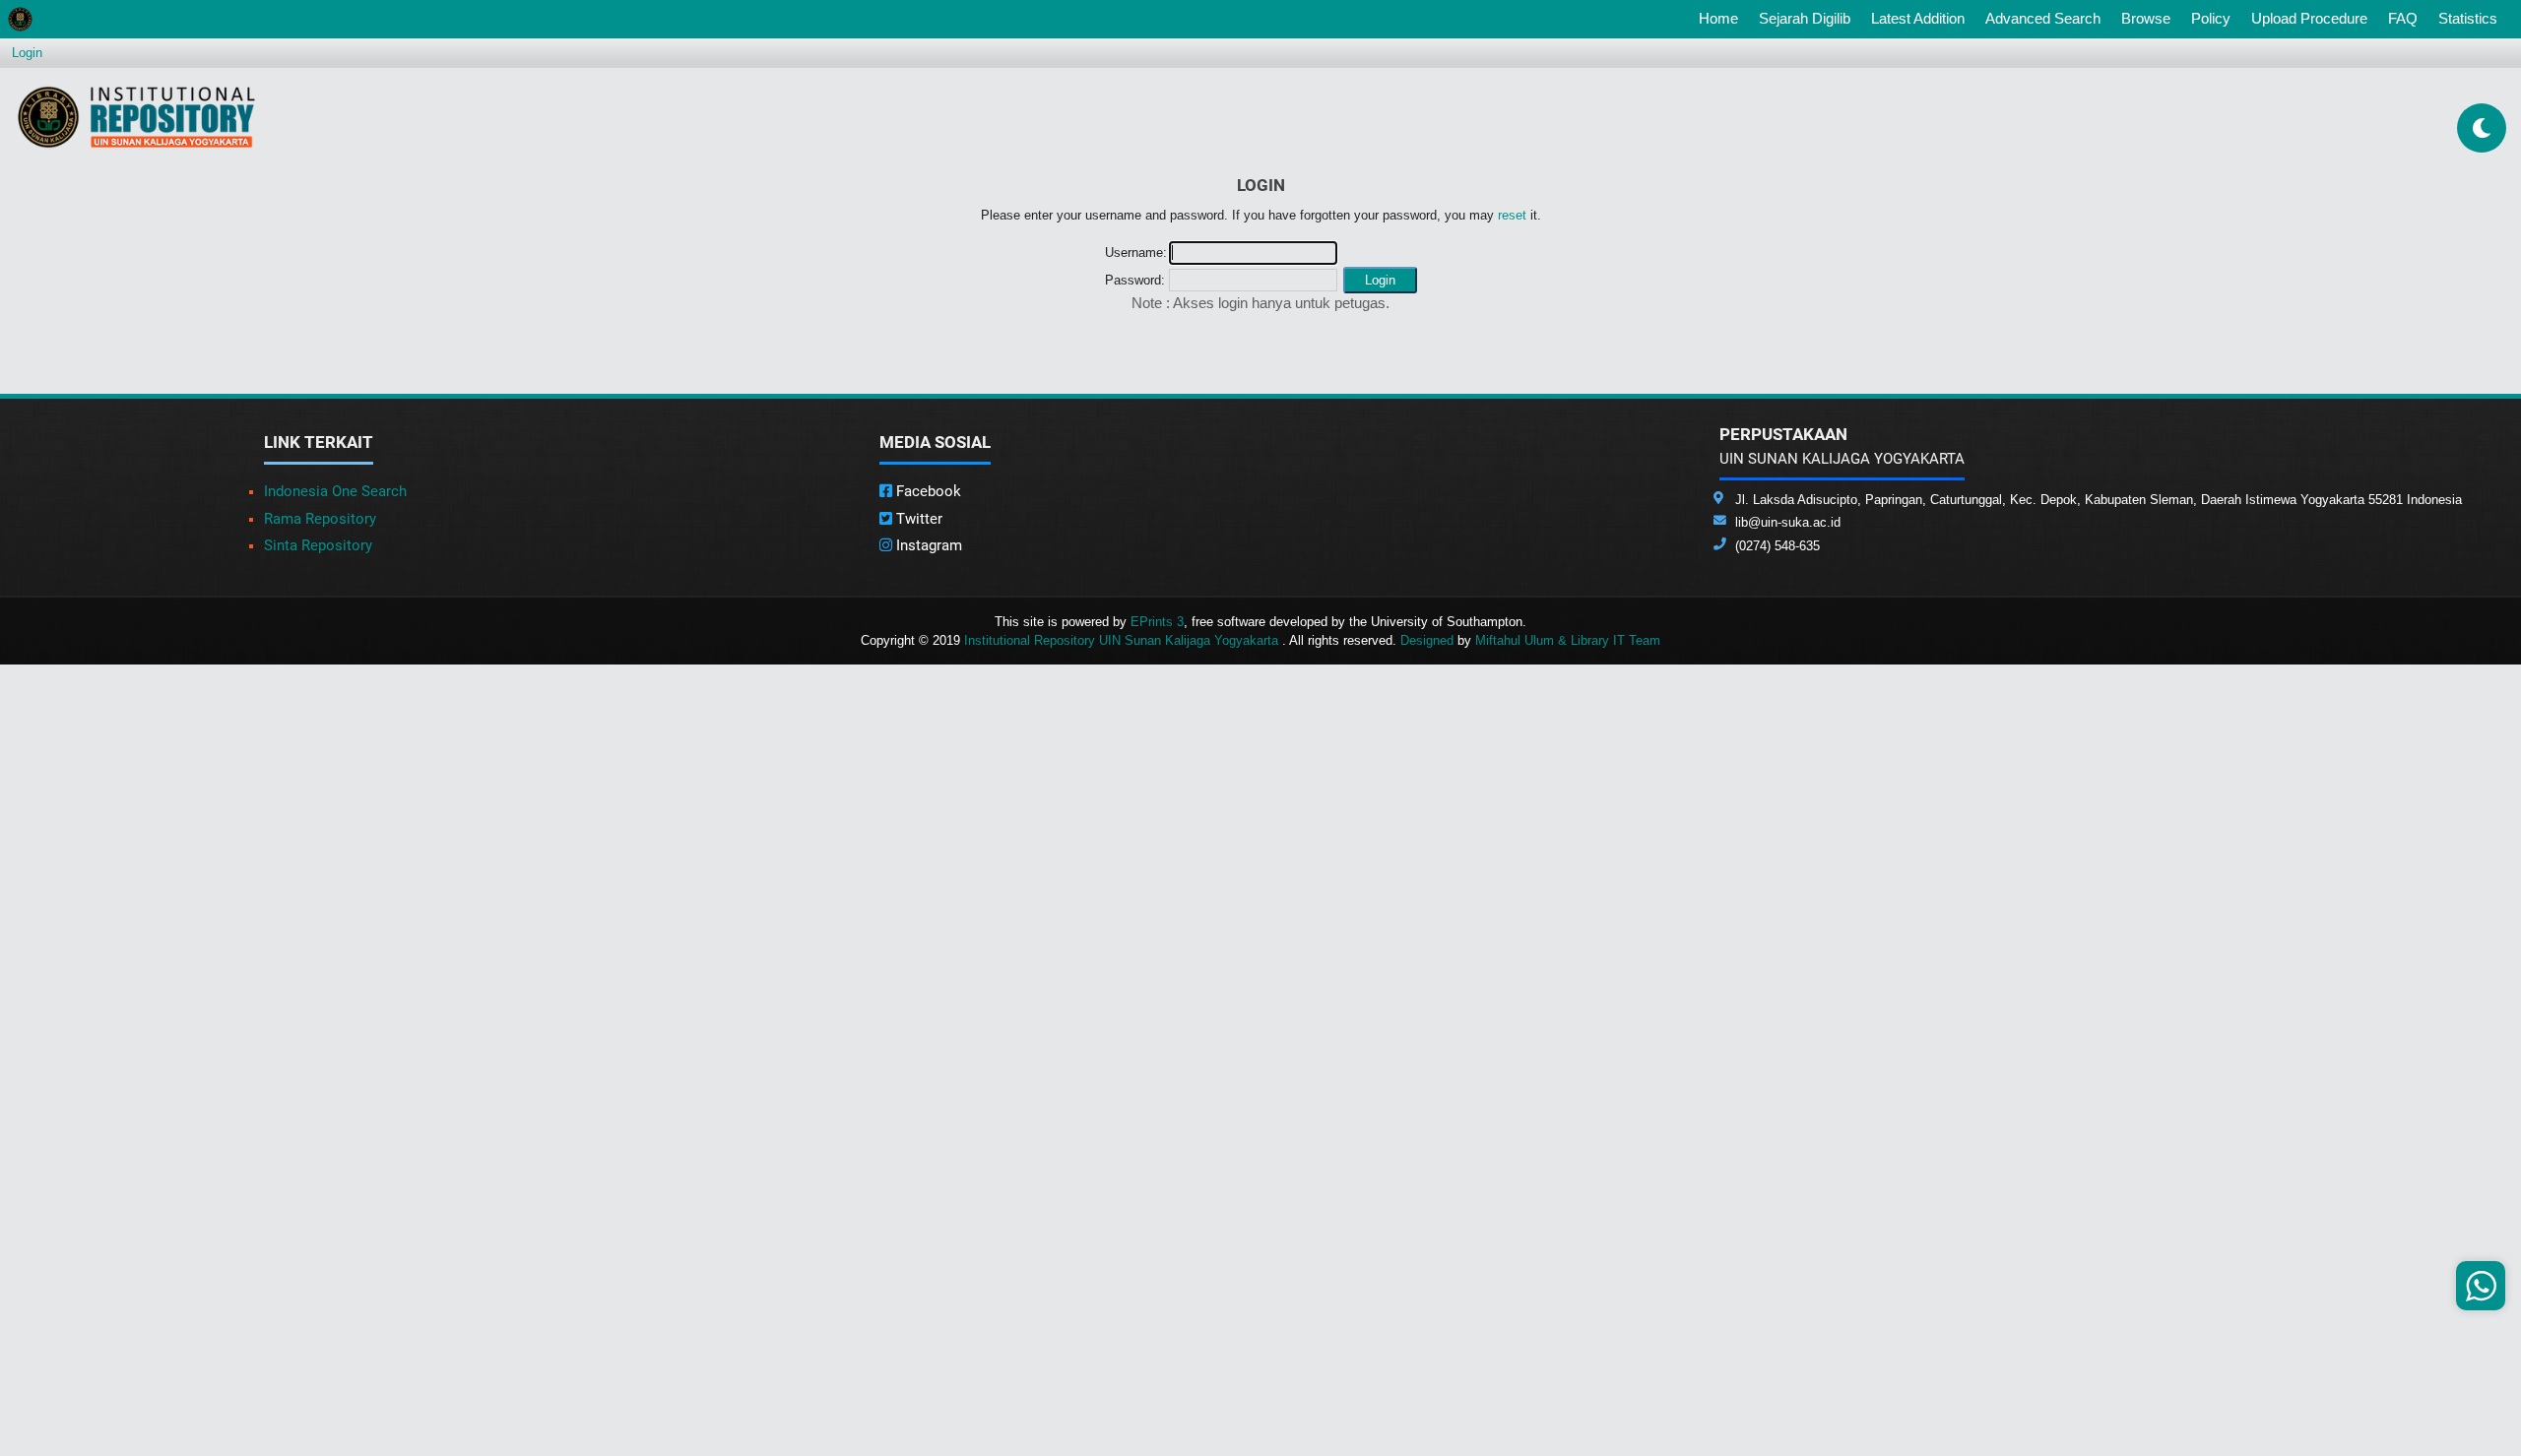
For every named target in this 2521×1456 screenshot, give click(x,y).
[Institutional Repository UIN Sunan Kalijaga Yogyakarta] (136, 117)
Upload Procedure (2309, 18)
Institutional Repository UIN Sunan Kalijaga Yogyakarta (1123, 640)
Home (1722, 18)
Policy (2211, 18)
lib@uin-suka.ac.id (1788, 522)
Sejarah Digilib (1805, 18)
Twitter (917, 519)
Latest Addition (1918, 18)
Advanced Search (2043, 18)
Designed (1427, 640)
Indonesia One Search (335, 491)
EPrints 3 (1157, 622)
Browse (2146, 18)
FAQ (2403, 18)
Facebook (927, 491)
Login (27, 53)
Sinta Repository (318, 545)
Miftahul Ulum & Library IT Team (1568, 640)
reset (1512, 215)
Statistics (2468, 18)
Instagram (927, 545)
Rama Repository (320, 519)
